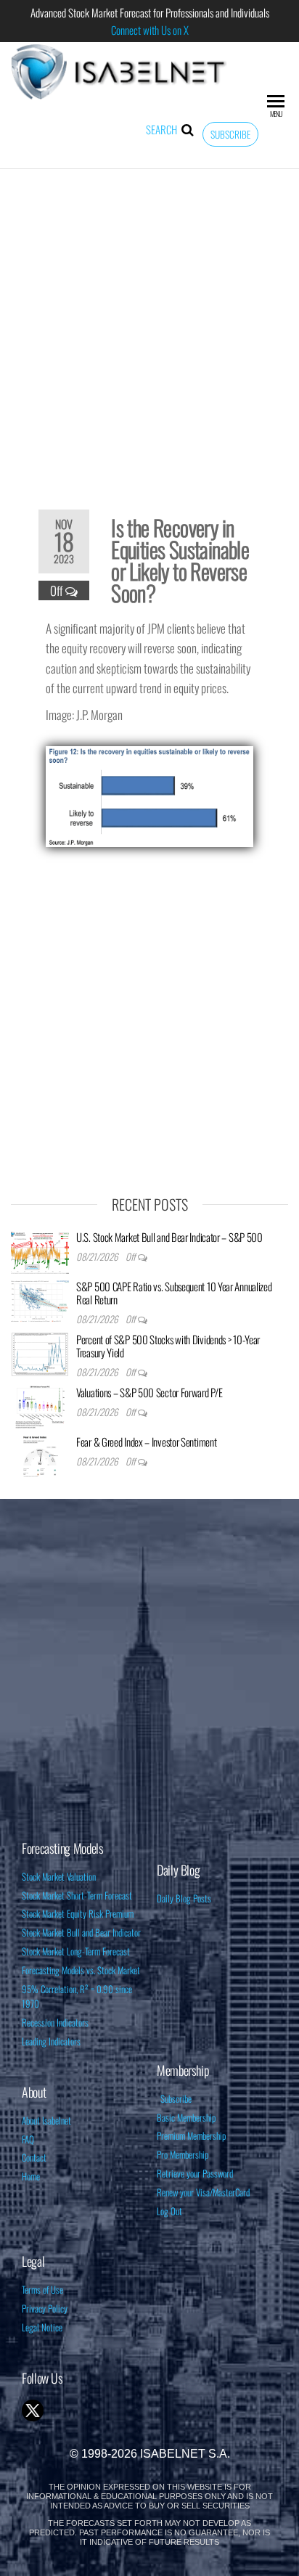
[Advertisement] (149, 330)
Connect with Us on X (150, 30)
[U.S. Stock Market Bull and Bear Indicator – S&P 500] (40, 1250)
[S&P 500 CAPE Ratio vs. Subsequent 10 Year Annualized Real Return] (40, 1299)
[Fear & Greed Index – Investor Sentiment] (40, 1455)
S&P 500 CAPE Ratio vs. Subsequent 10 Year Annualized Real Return (174, 1293)
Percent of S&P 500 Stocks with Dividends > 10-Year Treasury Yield (168, 1346)
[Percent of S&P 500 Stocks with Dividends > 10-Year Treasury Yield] (40, 1352)
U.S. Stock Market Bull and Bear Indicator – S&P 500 (169, 1237)
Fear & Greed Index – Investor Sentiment (146, 1442)
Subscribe (230, 134)
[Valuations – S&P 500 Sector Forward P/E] (40, 1405)
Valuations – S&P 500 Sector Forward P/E (149, 1392)
